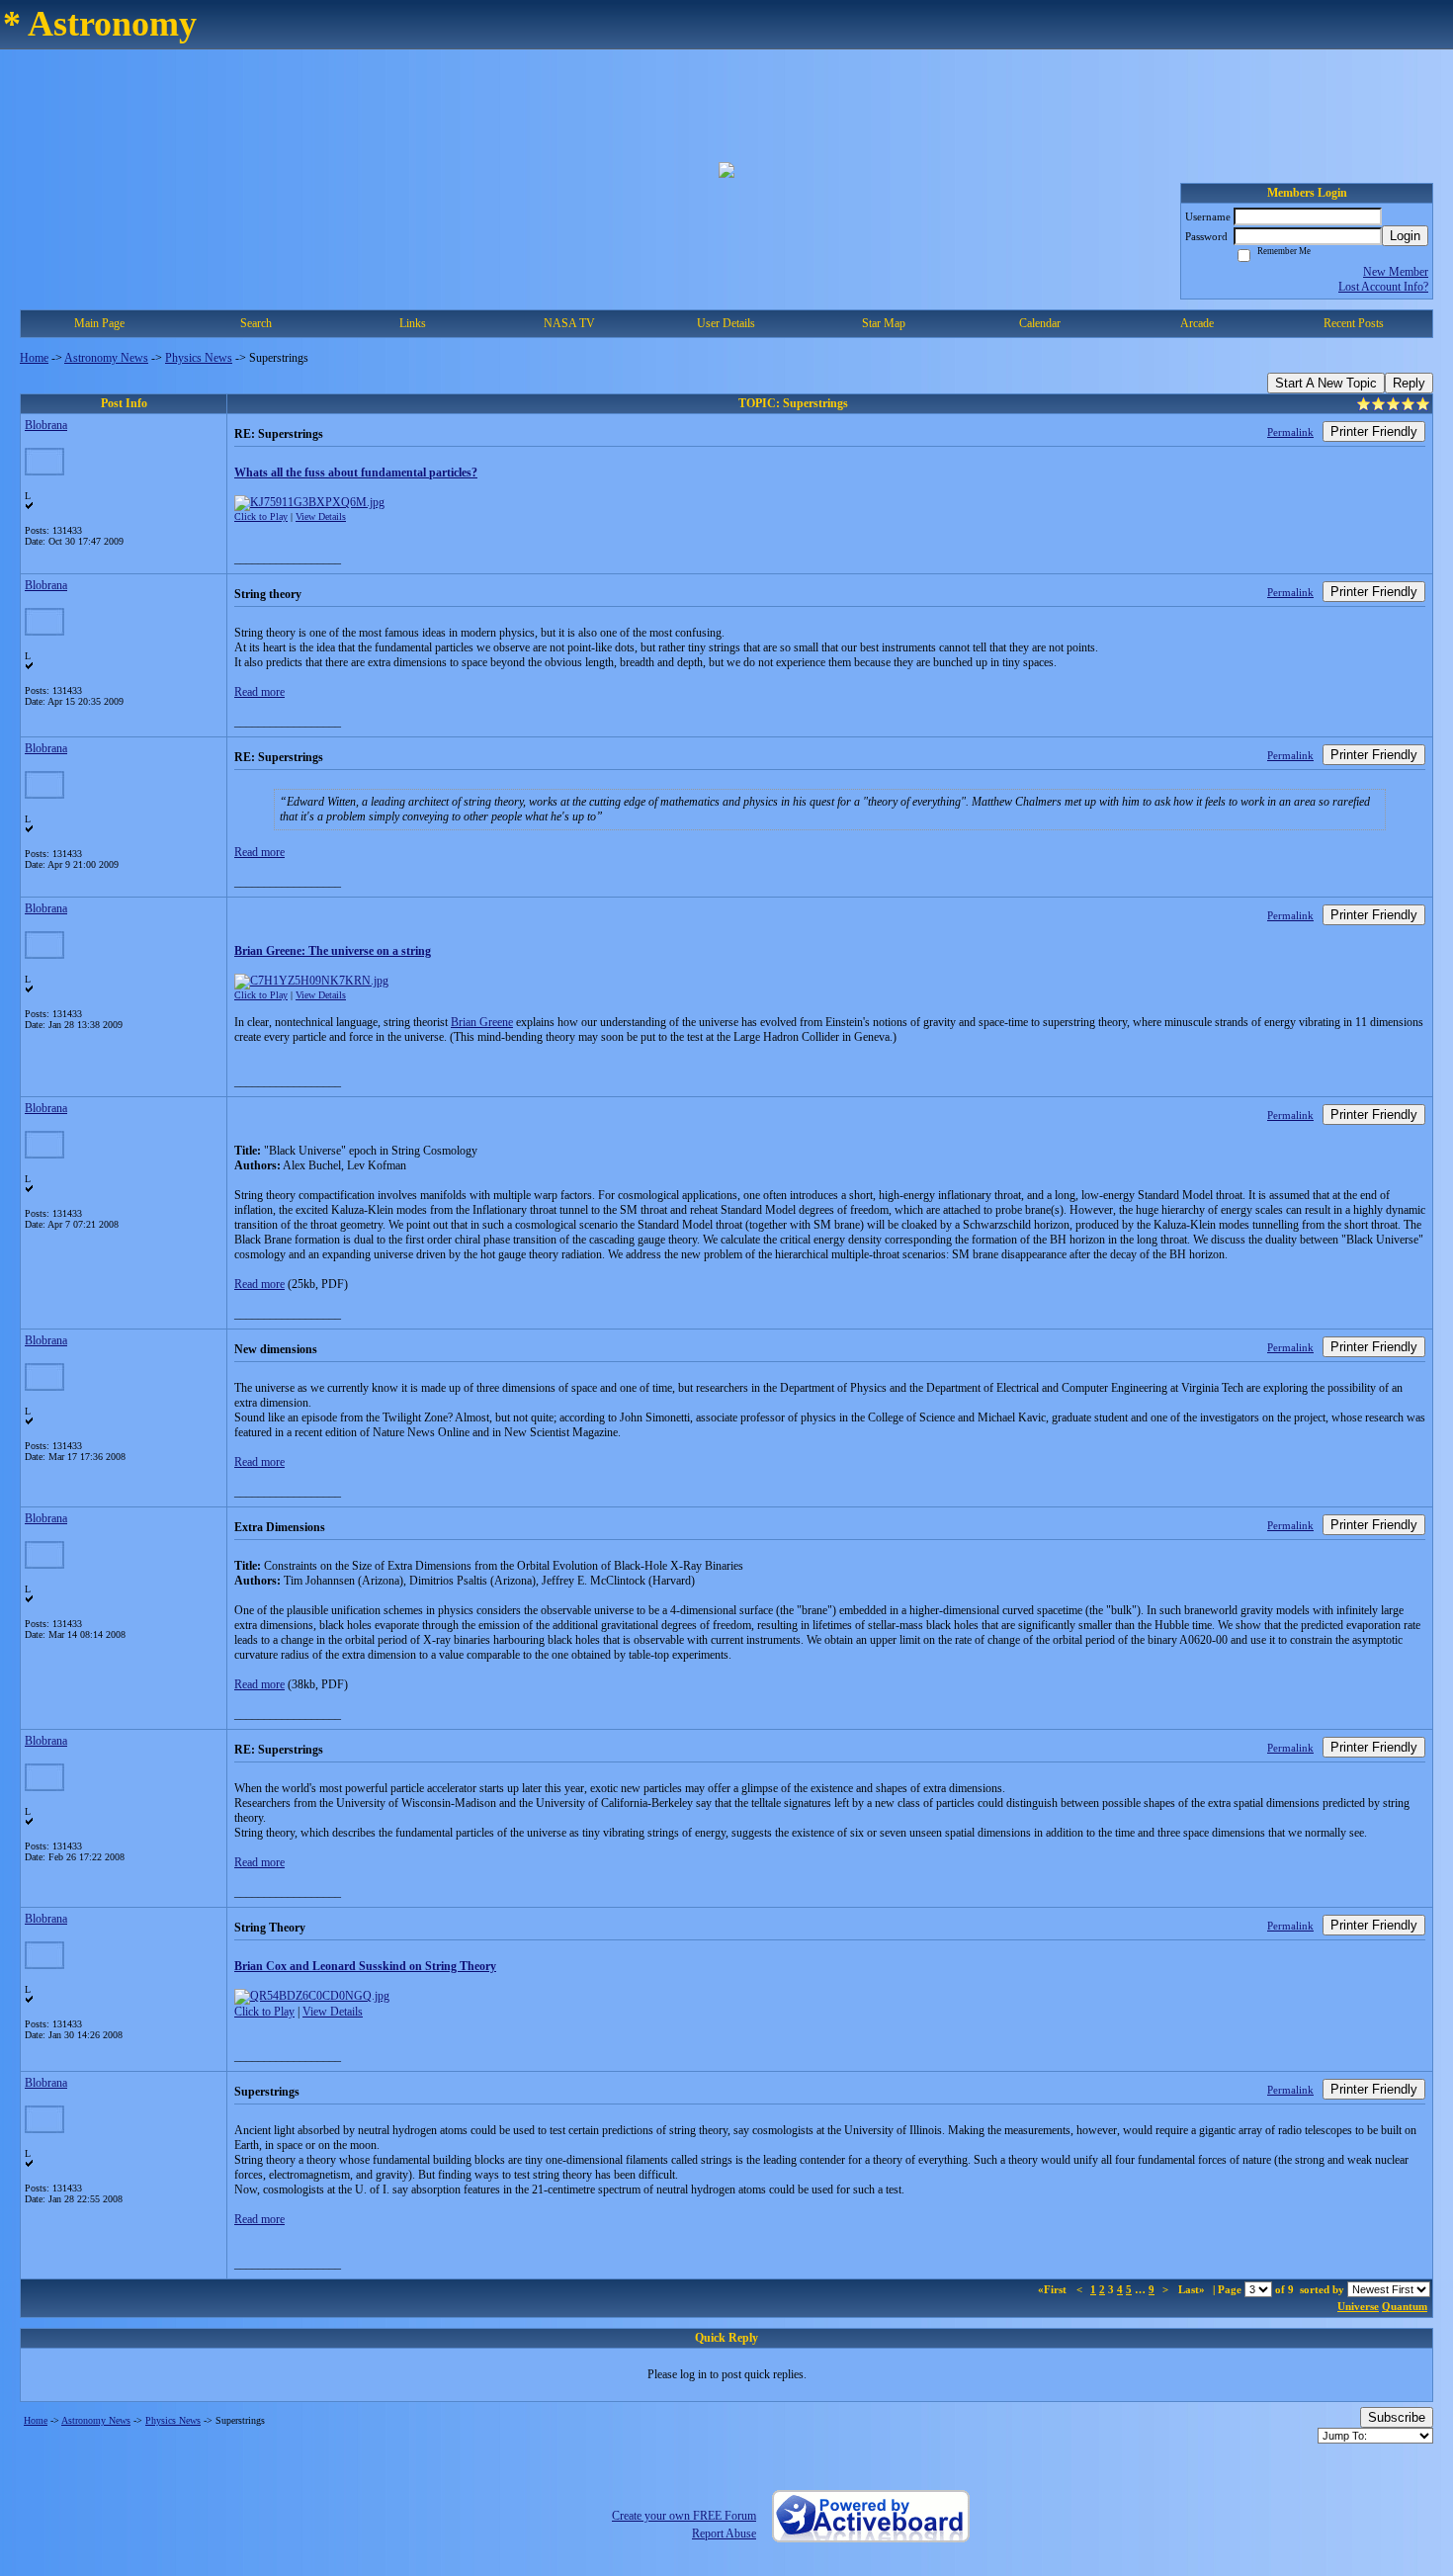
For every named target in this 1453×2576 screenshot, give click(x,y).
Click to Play (261, 516)
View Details (321, 516)
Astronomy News (106, 358)
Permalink (1290, 432)
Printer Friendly (1374, 431)
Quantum (1405, 2306)
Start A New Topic (1326, 383)
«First (1054, 2289)
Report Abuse (724, 2533)
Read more (259, 692)
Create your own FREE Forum (684, 2516)
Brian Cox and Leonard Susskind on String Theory (365, 1966)
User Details (726, 323)
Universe (1358, 2306)
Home (34, 358)
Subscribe (1397, 2417)
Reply (1409, 383)
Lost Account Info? (1383, 287)
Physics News (199, 358)
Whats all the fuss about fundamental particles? (356, 472)
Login (1405, 236)
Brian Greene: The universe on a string (333, 951)
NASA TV (569, 323)
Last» (1193, 2289)
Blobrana (46, 425)
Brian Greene (482, 1022)
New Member (1396, 272)
